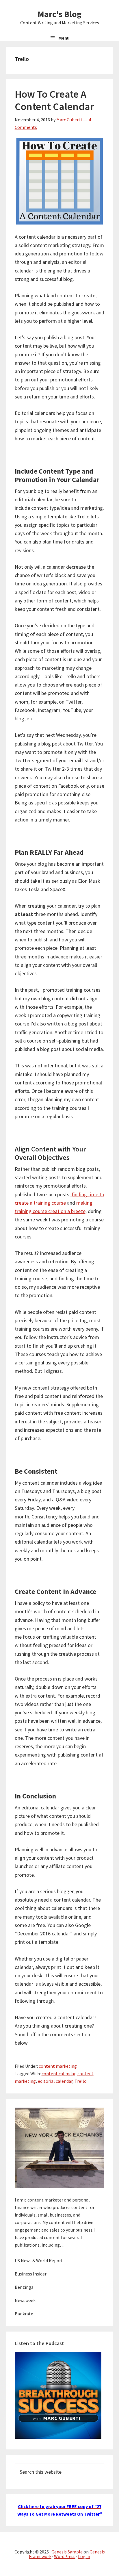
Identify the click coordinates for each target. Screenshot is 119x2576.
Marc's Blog (59, 14)
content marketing (58, 2066)
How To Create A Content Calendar (54, 100)
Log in (84, 2556)
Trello (81, 2081)
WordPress (65, 2556)
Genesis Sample (67, 2552)
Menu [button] (64, 38)
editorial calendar (55, 2081)
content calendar (58, 2074)
